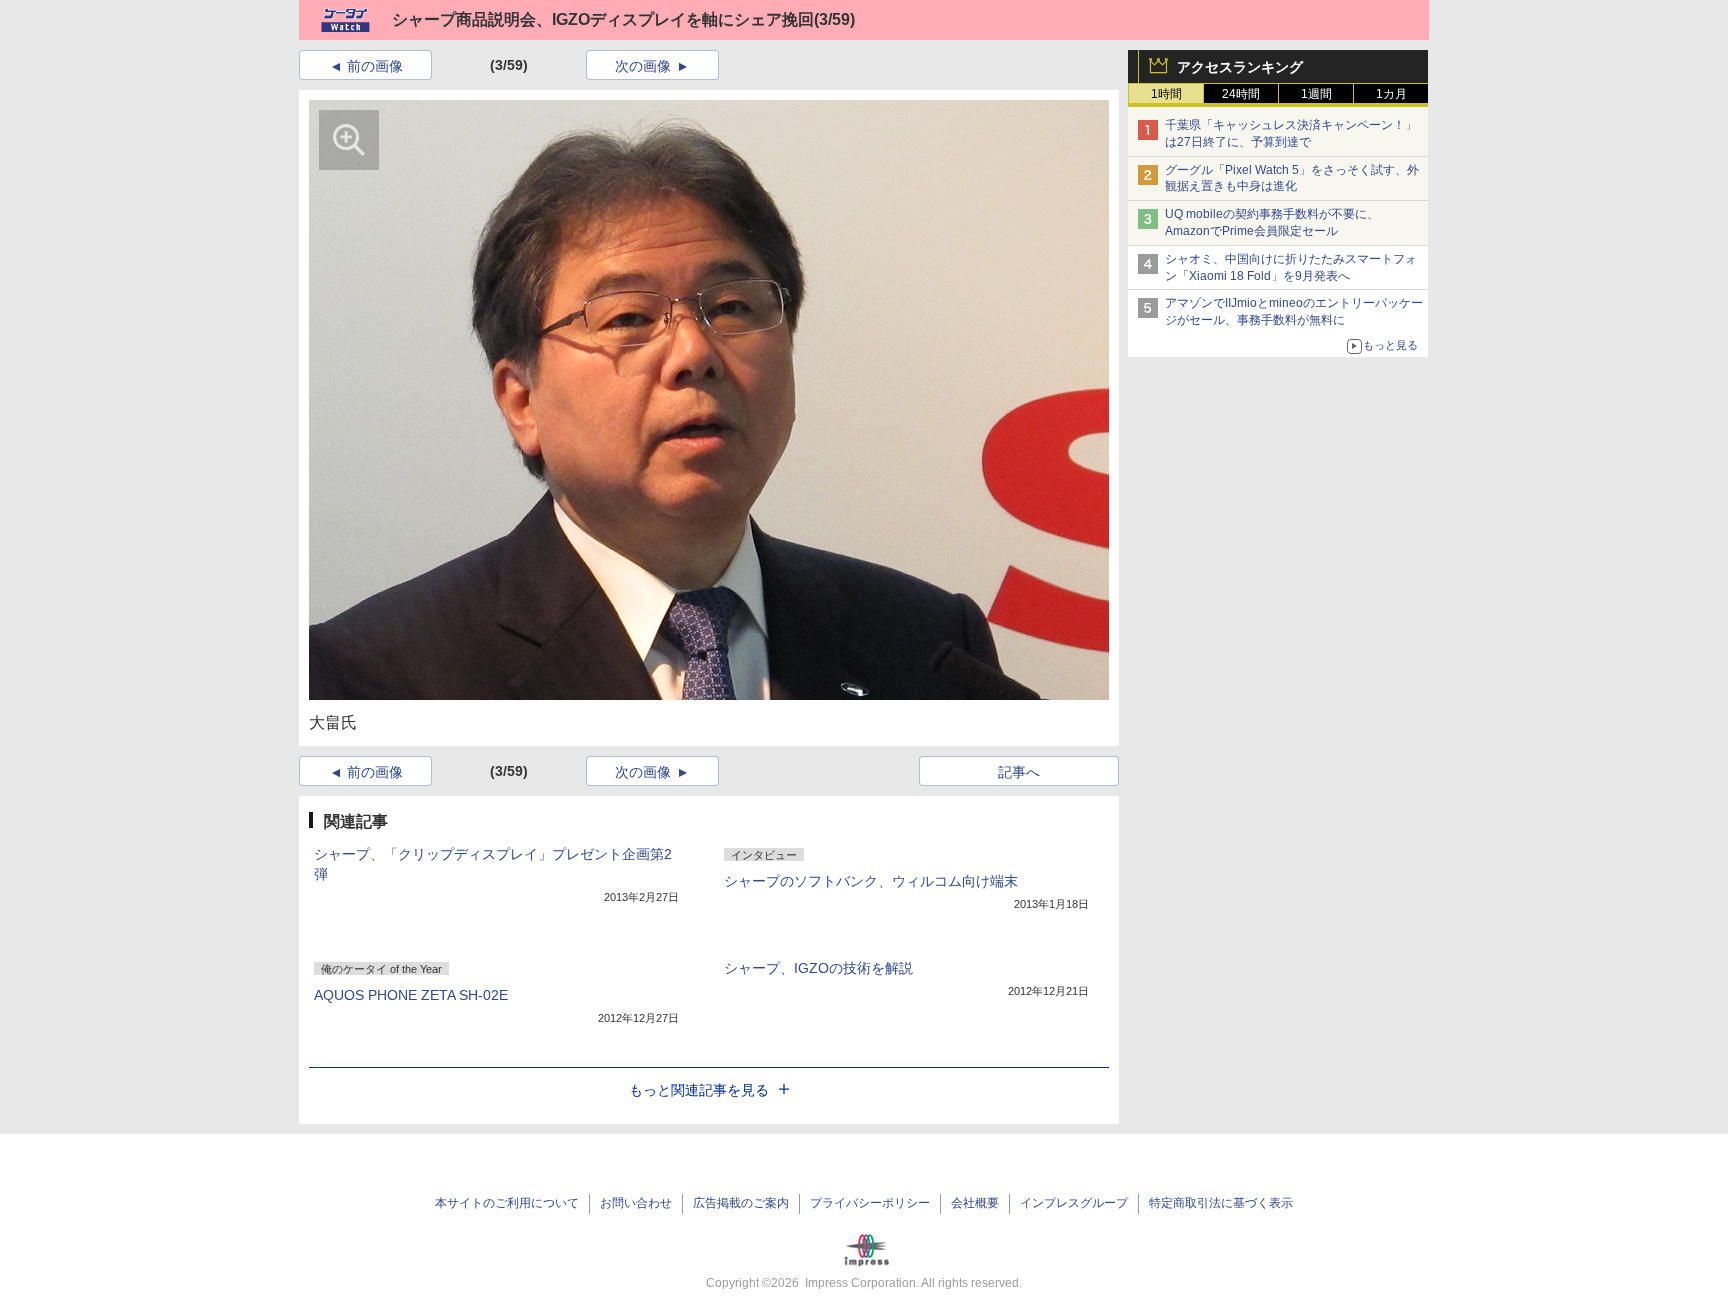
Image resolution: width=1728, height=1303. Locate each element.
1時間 (1166, 94)
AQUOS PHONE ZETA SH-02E (411, 995)
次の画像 (643, 66)
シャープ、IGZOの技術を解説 (818, 968)
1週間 (1316, 94)
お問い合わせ (636, 1203)
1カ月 (1391, 94)
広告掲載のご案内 (741, 1203)
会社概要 (975, 1203)
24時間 (1241, 94)
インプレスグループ (1074, 1203)
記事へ (1019, 772)
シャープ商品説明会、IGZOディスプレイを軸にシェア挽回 (603, 19)
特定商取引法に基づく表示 (1221, 1203)
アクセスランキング (1240, 67)
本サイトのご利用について (507, 1203)
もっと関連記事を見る (699, 1090)
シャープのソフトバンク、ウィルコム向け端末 (871, 881)
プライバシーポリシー (870, 1203)
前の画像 (375, 66)
